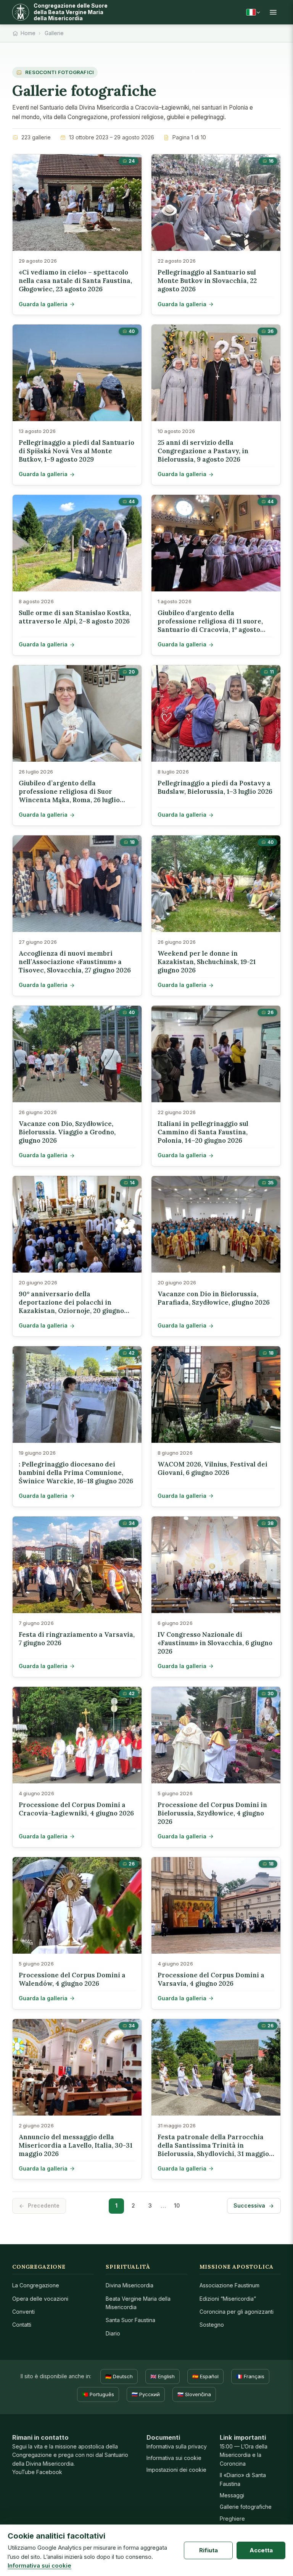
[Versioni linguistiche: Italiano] (253, 12)
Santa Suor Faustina (130, 2320)
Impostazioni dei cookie (176, 2470)
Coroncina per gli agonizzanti (237, 2312)
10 (177, 2205)
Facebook (49, 2472)
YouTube (23, 2472)
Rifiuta (208, 2550)
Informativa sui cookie (174, 2458)
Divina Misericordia (130, 2285)
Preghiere (232, 2519)
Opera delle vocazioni (40, 2299)
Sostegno (212, 2325)
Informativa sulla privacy (177, 2446)
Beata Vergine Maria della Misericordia (138, 2303)
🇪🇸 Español (205, 2376)
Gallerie (54, 33)
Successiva (249, 2205)
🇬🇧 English (163, 2376)
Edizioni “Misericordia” (228, 2299)
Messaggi (232, 2495)
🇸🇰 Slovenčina (194, 2394)
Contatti (22, 2325)
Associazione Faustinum (229, 2285)
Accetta (261, 2550)
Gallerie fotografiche (246, 2507)
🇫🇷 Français (250, 2376)
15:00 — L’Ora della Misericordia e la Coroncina (244, 2455)
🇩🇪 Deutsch (119, 2376)
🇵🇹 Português (98, 2394)
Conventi (23, 2312)
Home (28, 33)
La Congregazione (36, 2285)
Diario (113, 2333)
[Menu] (273, 12)
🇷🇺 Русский (146, 2394)
